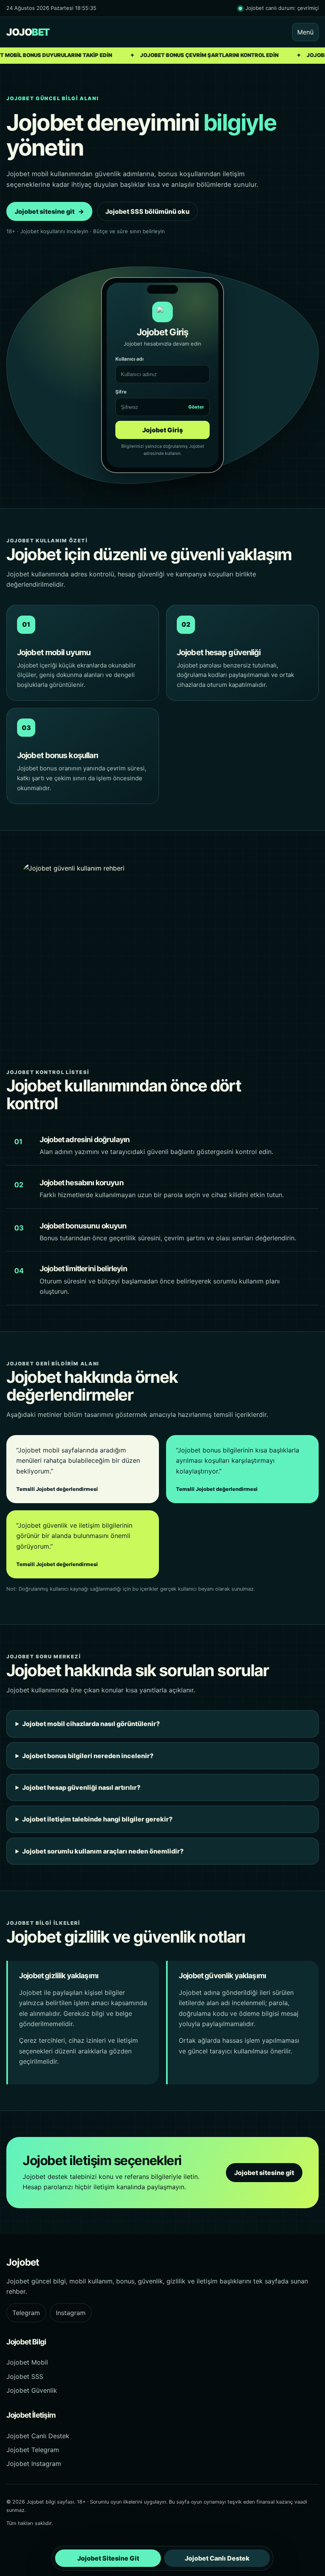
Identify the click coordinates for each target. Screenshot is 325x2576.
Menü (305, 32)
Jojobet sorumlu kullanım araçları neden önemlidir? (103, 1851)
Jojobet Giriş (162, 430)
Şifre (160, 399)
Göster (196, 407)
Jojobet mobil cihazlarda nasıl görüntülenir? (91, 1724)
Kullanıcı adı (129, 359)
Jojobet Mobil (27, 2362)
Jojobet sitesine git (49, 211)
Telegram (26, 2313)
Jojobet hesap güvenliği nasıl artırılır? (81, 1787)
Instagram (71, 2313)
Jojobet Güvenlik (32, 2390)
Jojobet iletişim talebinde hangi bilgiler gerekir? (97, 1819)
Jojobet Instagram (34, 2464)
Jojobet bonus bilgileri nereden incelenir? (88, 1756)
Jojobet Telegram (33, 2450)
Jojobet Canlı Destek (38, 2436)
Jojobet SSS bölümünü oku (147, 211)
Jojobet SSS (25, 2376)
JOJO (28, 32)
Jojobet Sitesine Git (108, 2558)
